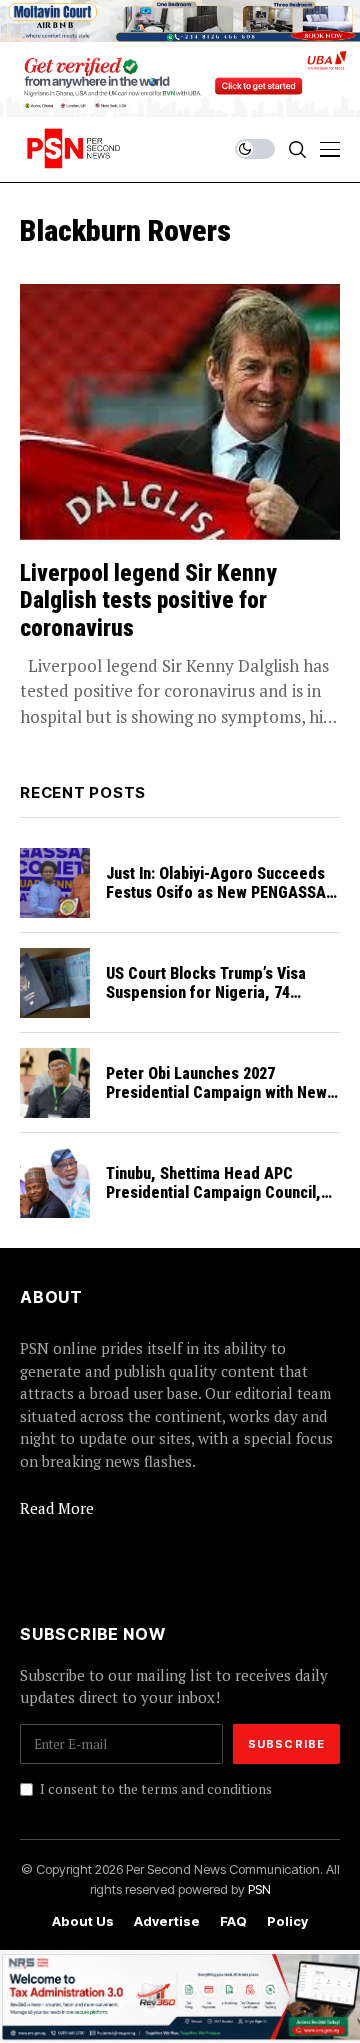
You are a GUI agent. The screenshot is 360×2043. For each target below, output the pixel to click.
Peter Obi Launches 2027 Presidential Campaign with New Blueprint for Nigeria (216, 1092)
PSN (259, 1889)
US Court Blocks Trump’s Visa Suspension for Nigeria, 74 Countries (206, 992)
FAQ (233, 1921)
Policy (287, 1921)
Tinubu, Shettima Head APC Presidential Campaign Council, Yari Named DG (213, 1192)
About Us (83, 1921)
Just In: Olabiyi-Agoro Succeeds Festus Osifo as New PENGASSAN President (221, 892)
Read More (57, 1508)
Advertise (167, 1921)
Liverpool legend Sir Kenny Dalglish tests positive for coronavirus (148, 601)
